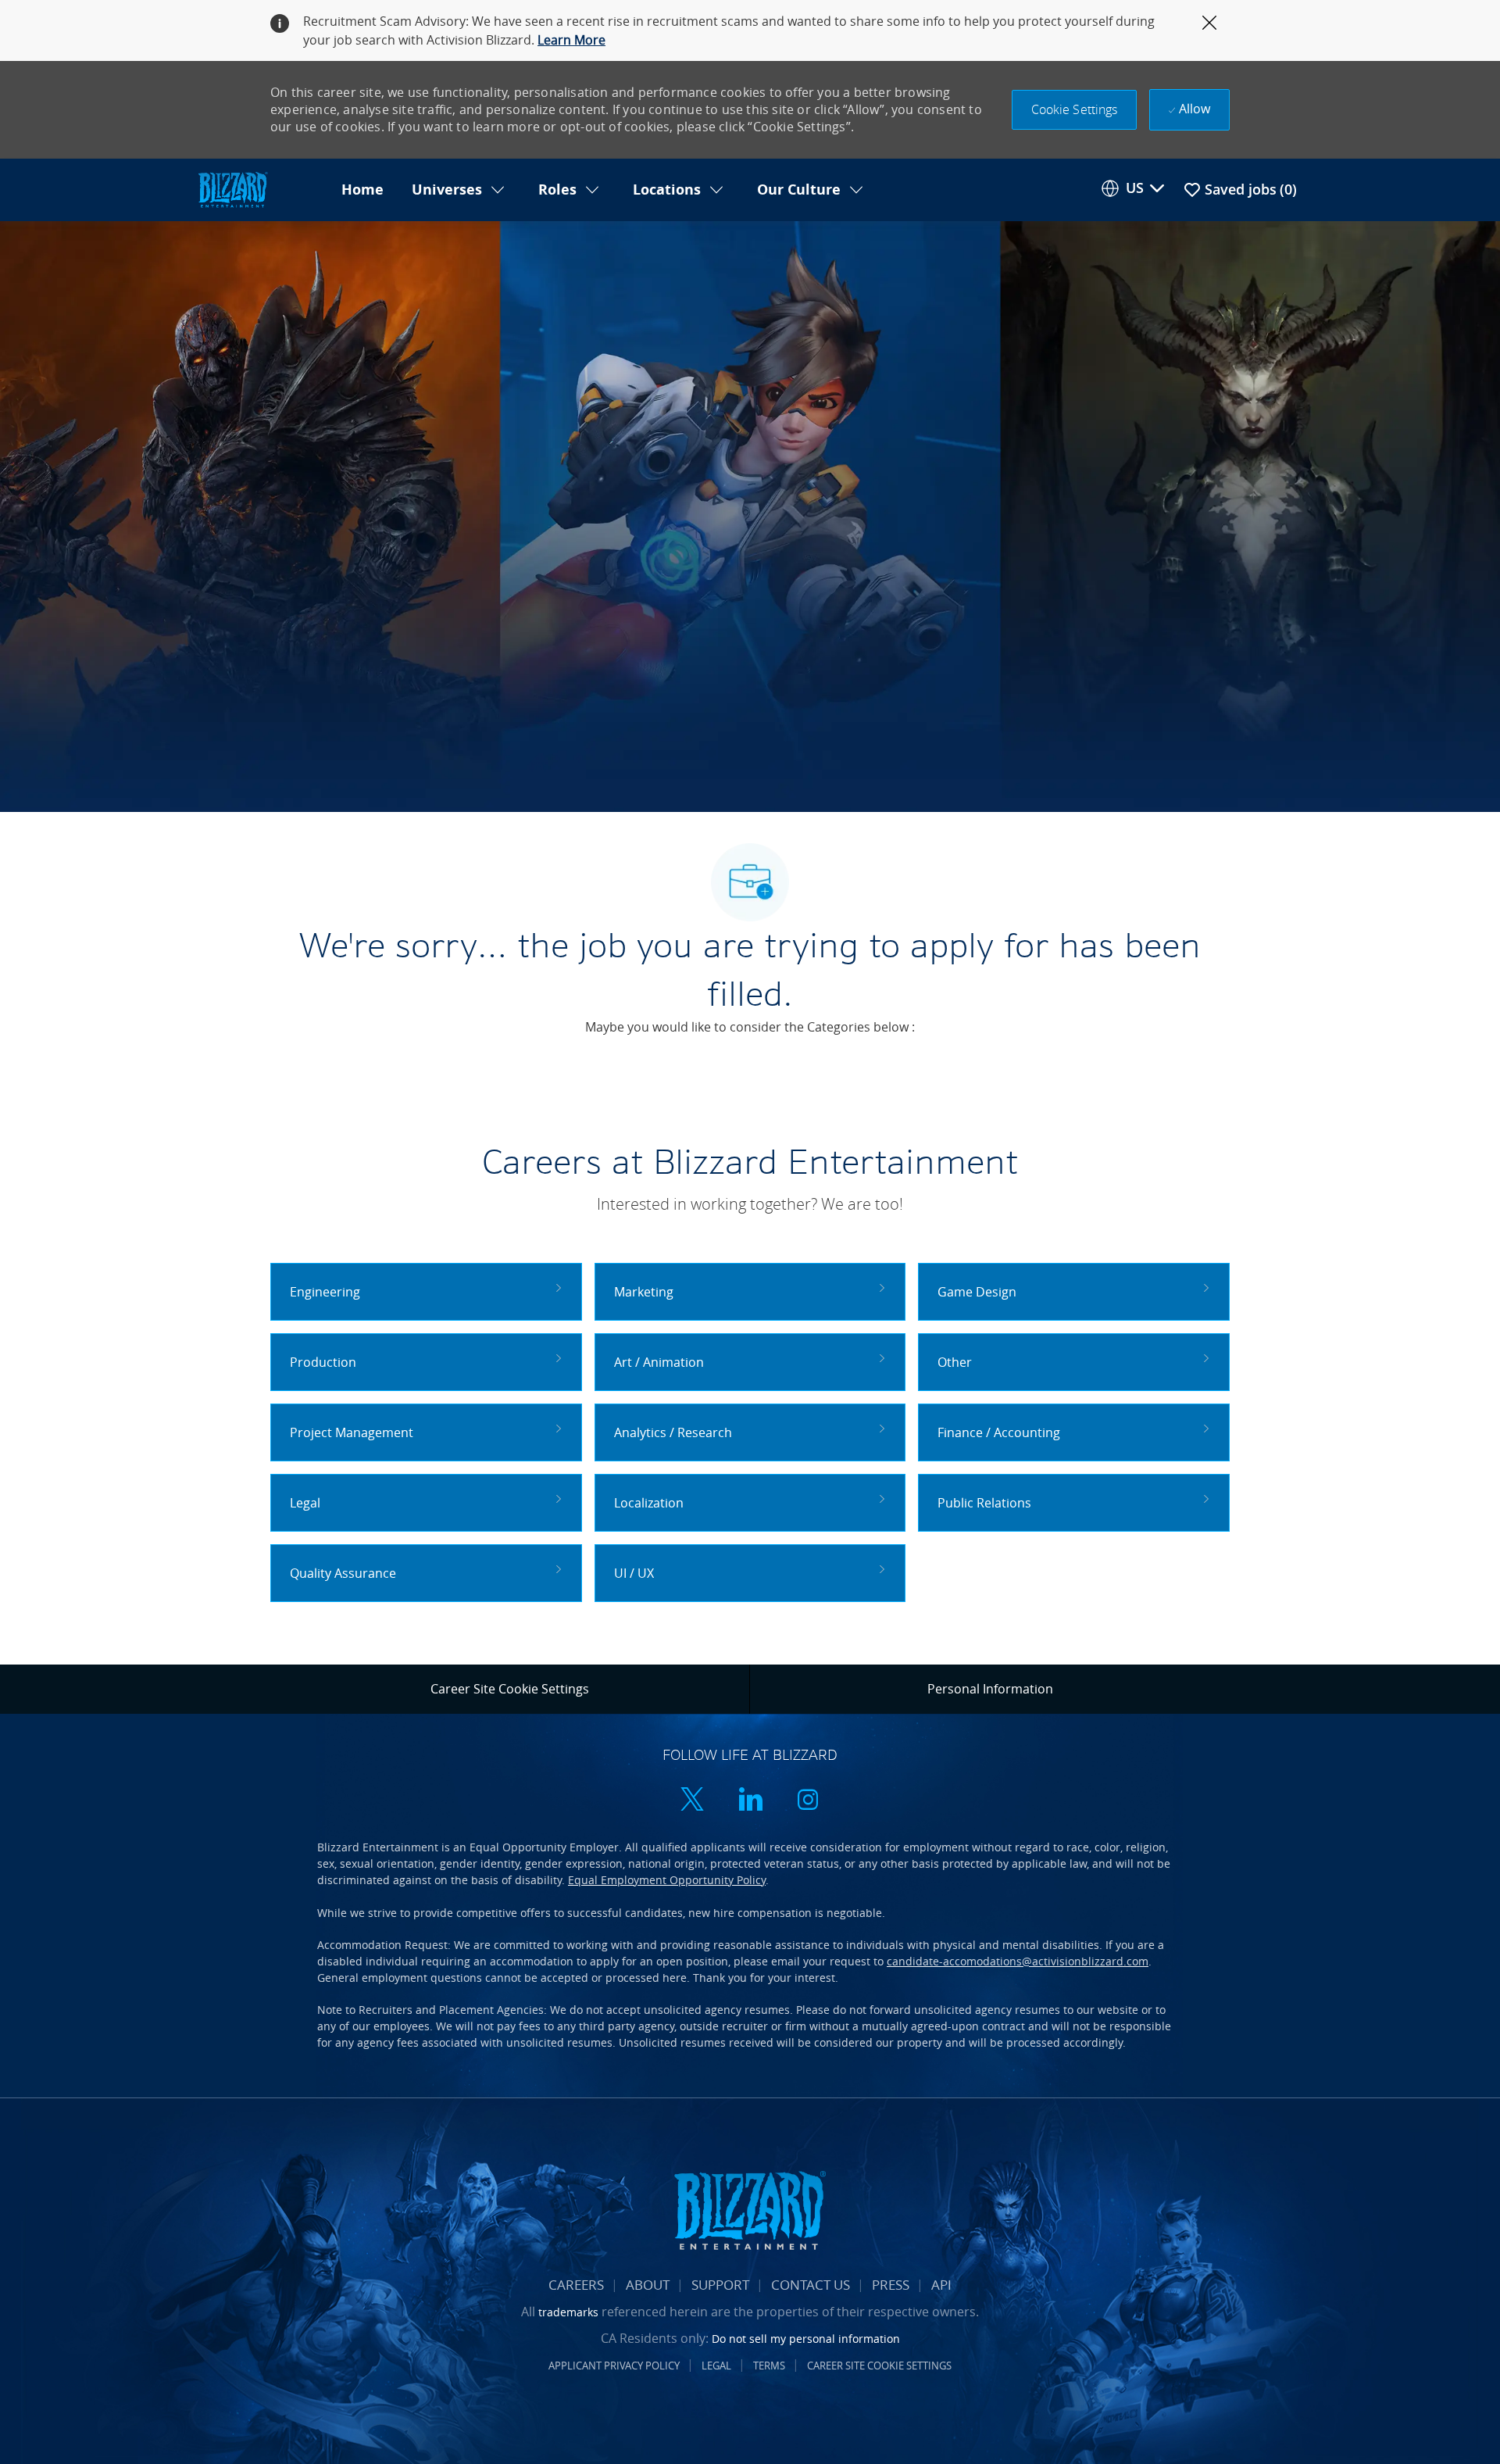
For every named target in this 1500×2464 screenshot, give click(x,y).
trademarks (568, 2312)
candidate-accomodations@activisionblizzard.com (1018, 1961)
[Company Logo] (261, 190)
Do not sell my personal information (806, 2339)
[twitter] (692, 1801)
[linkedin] (750, 1801)
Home (362, 190)
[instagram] (808, 1801)
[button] (1075, 110)
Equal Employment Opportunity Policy (667, 1880)
